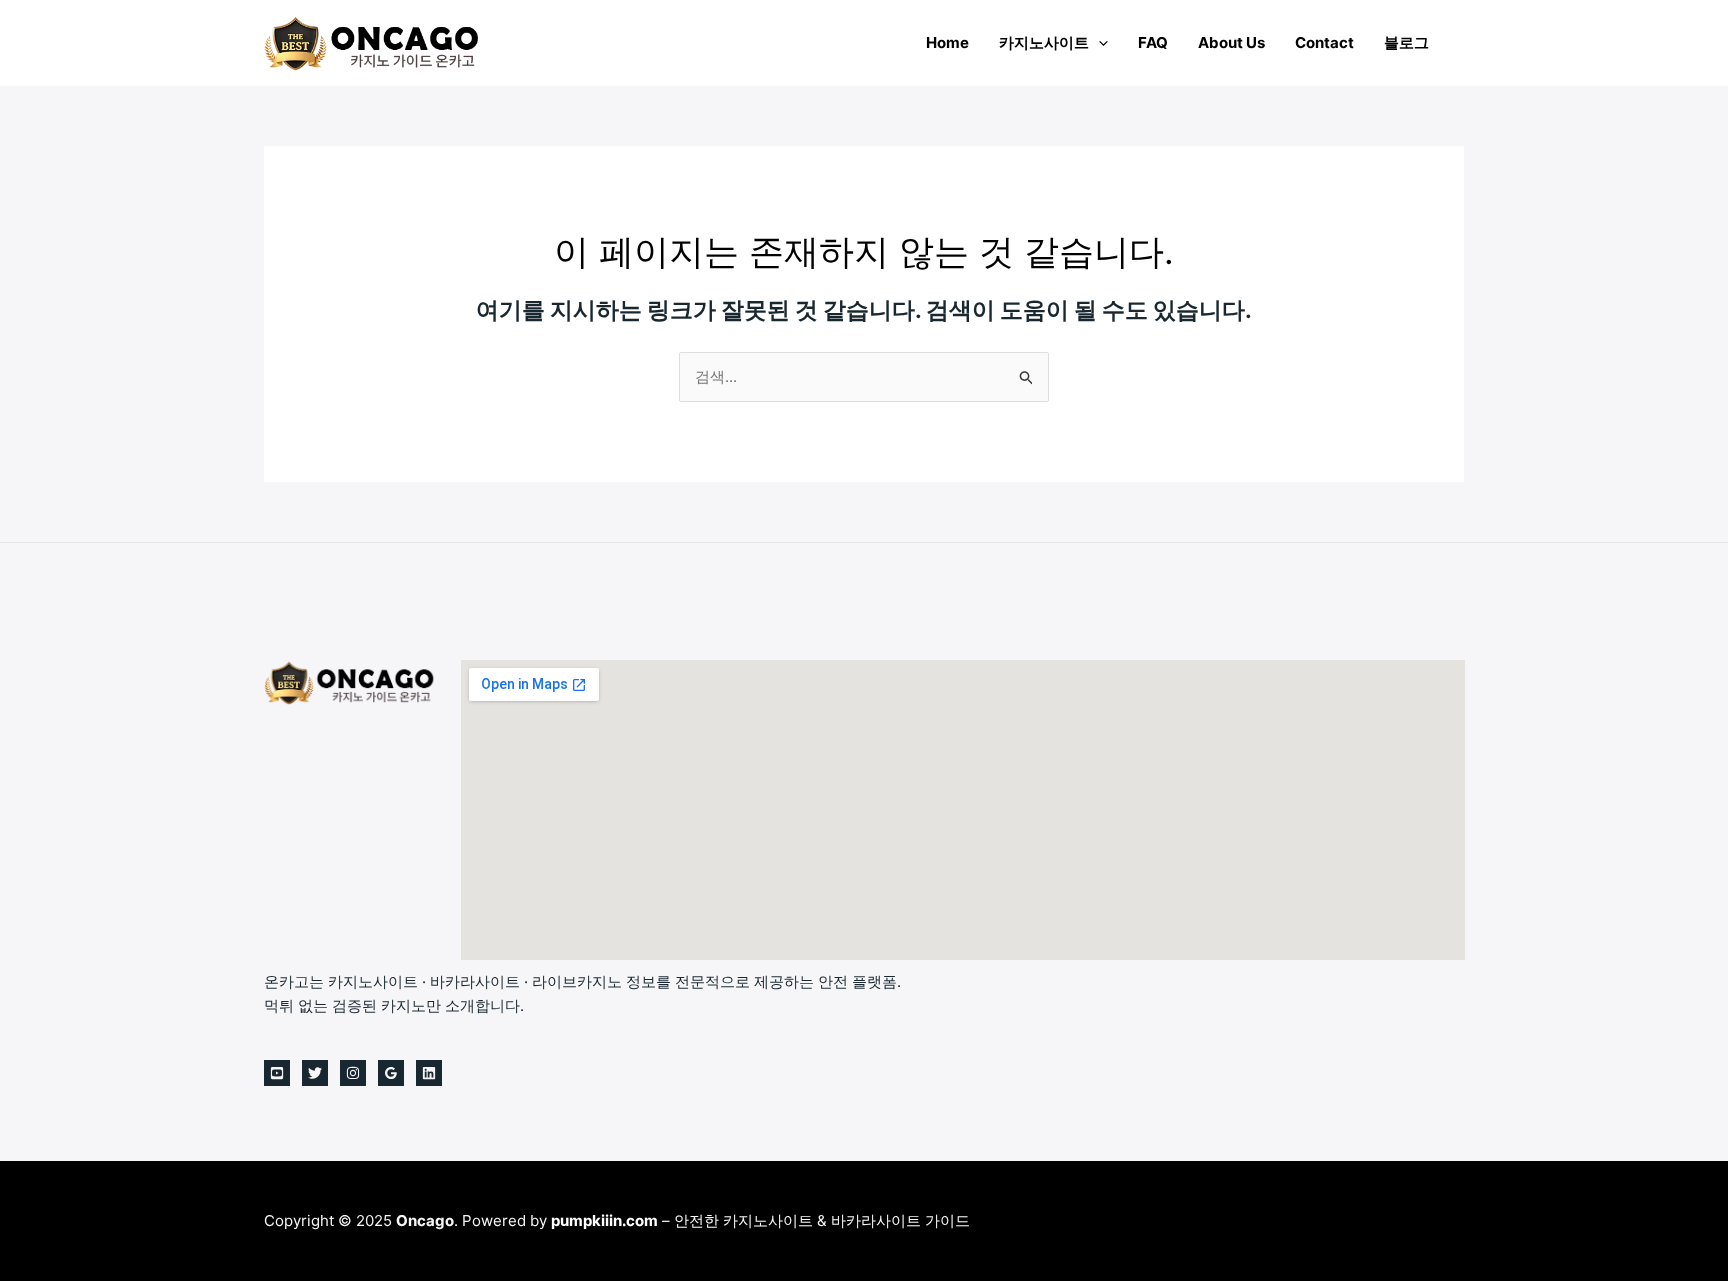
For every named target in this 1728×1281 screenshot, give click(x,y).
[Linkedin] (429, 1073)
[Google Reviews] (391, 1073)
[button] (1098, 42)
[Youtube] (277, 1073)
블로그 (1406, 42)
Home (947, 42)
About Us (1231, 42)
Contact (1324, 42)
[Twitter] (315, 1073)
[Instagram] (353, 1073)
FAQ (1153, 42)
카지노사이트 (1044, 42)
